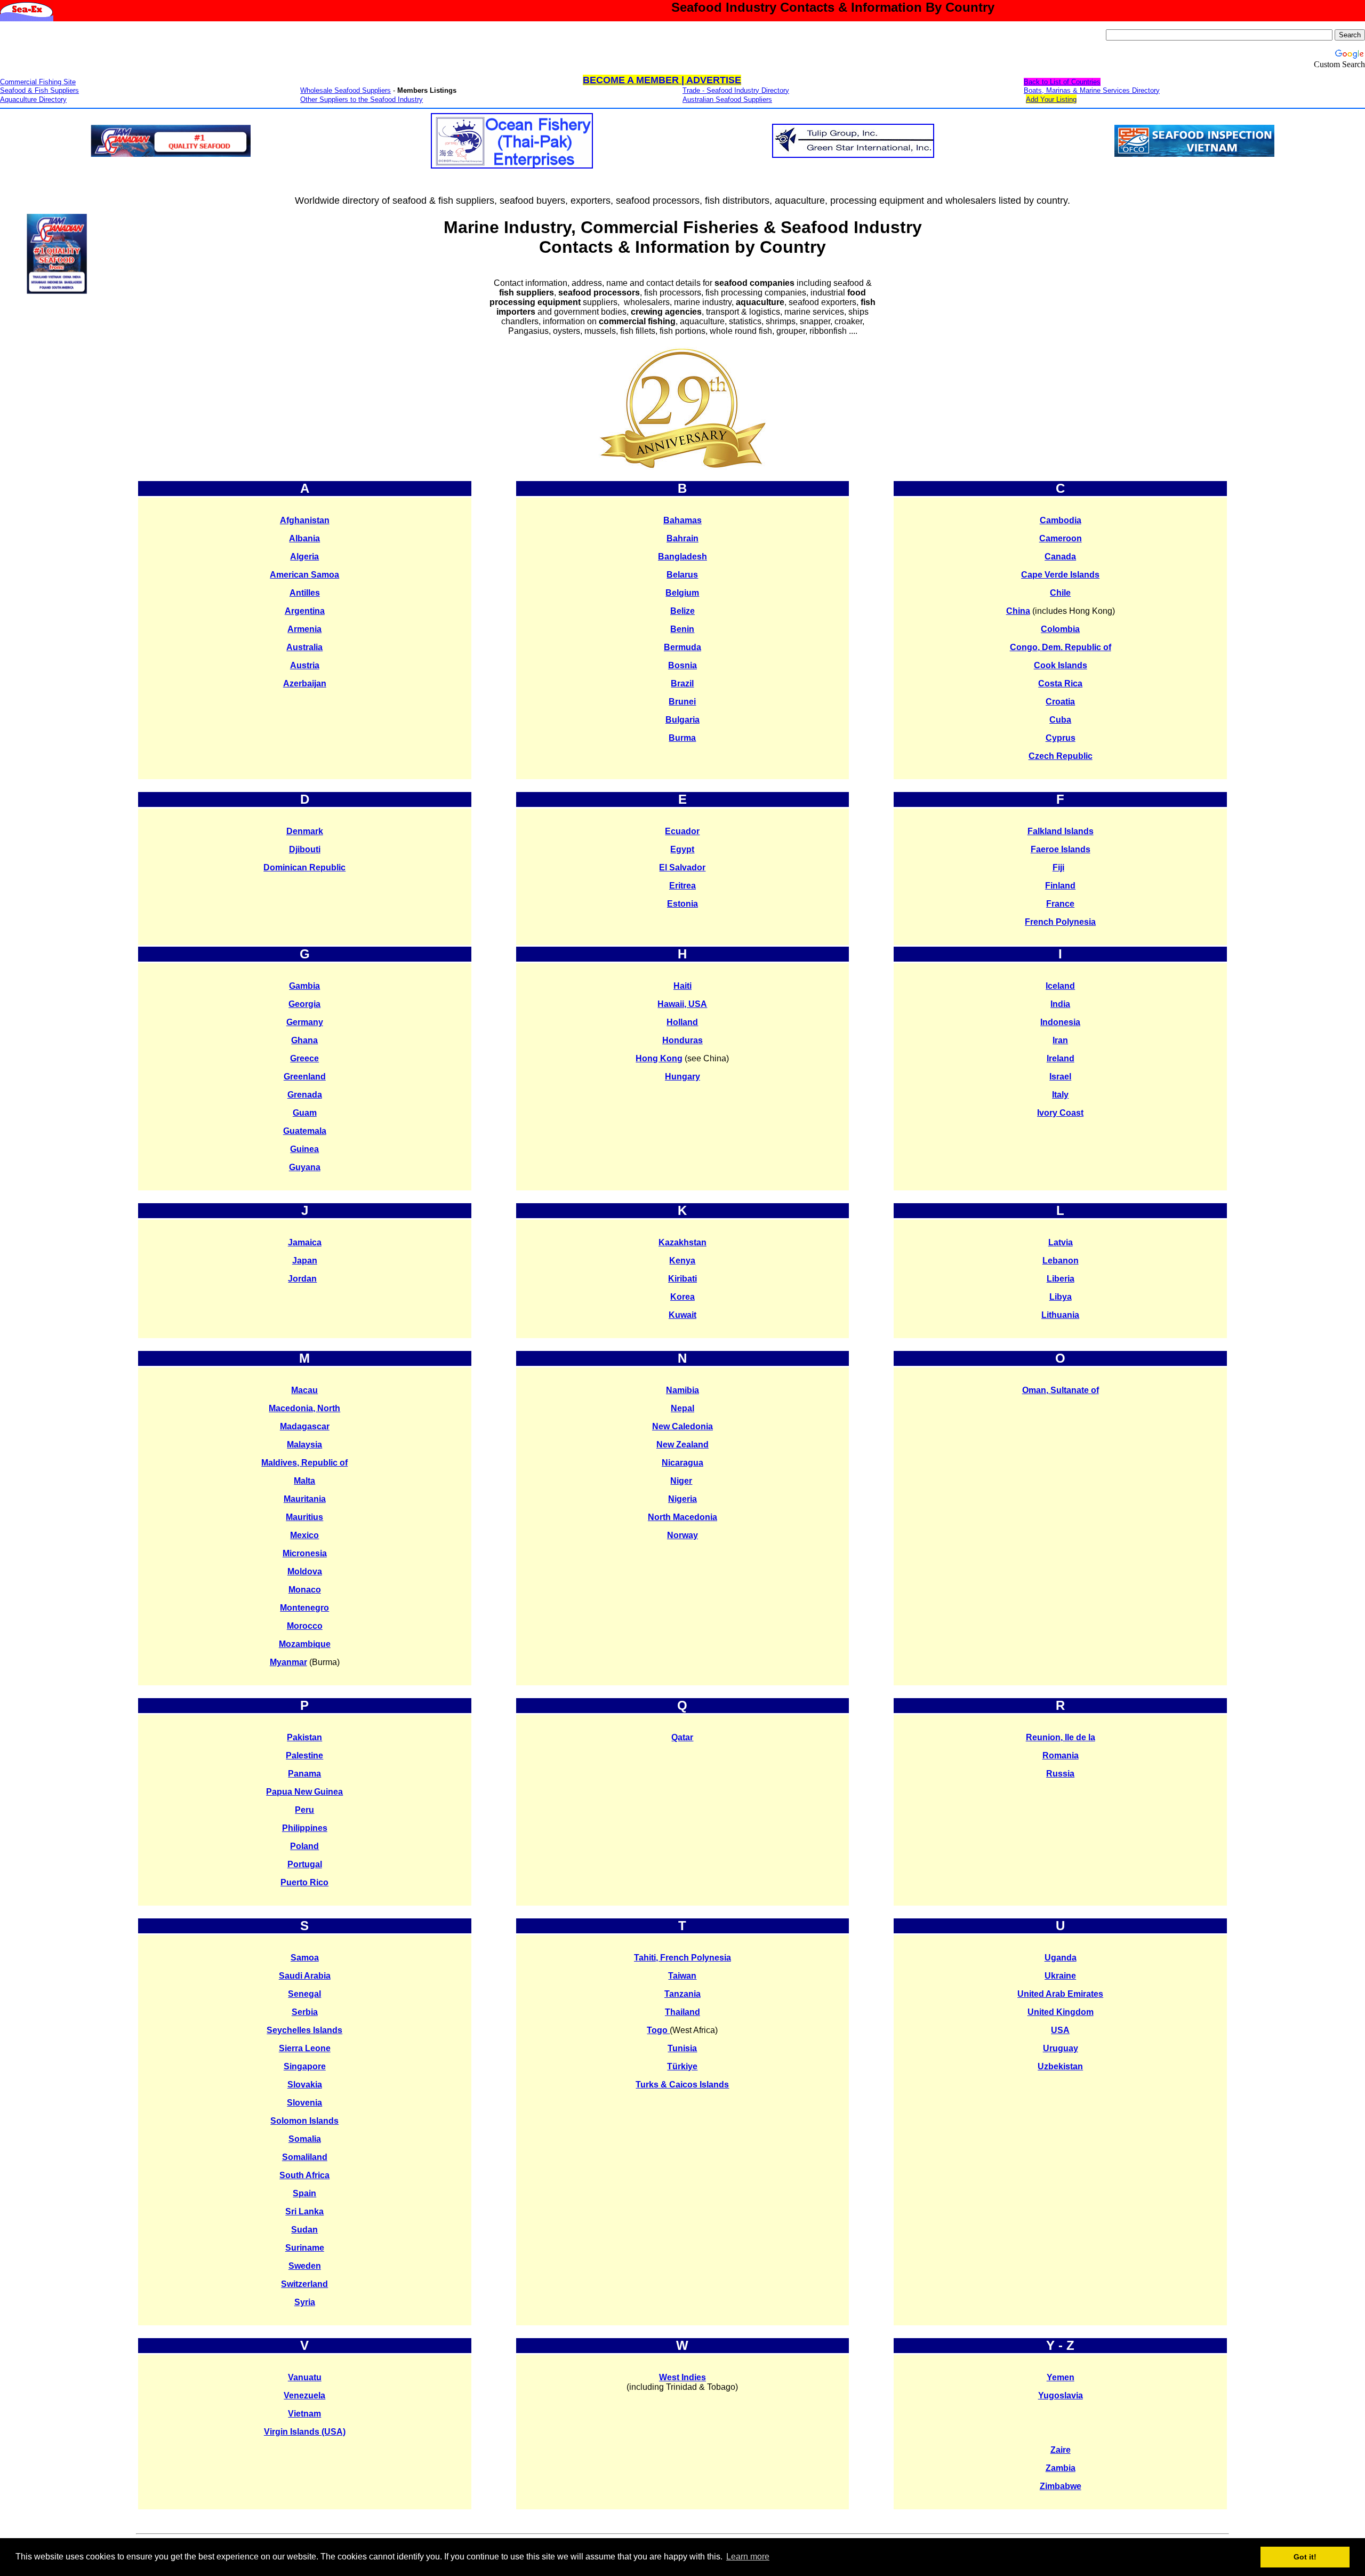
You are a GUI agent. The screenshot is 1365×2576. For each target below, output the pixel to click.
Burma (682, 738)
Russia (1060, 1774)
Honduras (682, 1040)
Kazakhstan (682, 1242)
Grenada (305, 1095)
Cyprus (1061, 738)
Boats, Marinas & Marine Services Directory (1092, 90)
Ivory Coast (1060, 1113)
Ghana (304, 1040)
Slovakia (305, 2085)
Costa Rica (1060, 683)
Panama (304, 1774)
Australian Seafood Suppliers (727, 99)
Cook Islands (1061, 665)
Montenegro (304, 1608)
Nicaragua (682, 1463)
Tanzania (682, 1994)
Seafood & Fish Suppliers (39, 90)
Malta (304, 1481)
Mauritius (304, 1517)
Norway (682, 1535)
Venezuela (304, 2395)
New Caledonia (682, 1426)
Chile (1060, 593)
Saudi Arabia (305, 1976)
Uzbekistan (1060, 2066)
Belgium (682, 593)
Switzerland (304, 2284)
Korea (682, 1297)
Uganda (1061, 1958)
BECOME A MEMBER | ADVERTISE (662, 80)
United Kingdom (1061, 2012)
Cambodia (1061, 520)
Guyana (305, 1167)
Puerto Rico (304, 1882)
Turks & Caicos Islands (682, 2085)
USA (1060, 2030)
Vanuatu (305, 2377)
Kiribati (682, 1279)
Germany (305, 1022)
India (1060, 1004)
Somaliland (305, 2157)
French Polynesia (1060, 922)
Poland (304, 1846)
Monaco (305, 1590)
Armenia (304, 629)
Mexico (304, 1535)
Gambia (304, 986)
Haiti (682, 986)
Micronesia (305, 1553)
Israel (1060, 1077)
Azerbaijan (305, 683)
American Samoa (304, 575)
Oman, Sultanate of (1061, 1390)
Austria (305, 665)
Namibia (682, 1390)
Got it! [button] (1305, 2557)
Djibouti (305, 849)
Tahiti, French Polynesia (682, 1958)
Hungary (682, 1077)
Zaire (1061, 2450)
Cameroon (1061, 538)
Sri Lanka (304, 2211)
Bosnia (682, 665)
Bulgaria (682, 720)
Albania (304, 538)
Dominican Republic (304, 867)
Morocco (305, 1626)
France (1060, 904)
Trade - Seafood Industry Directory (736, 90)
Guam (305, 1113)
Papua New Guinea (304, 1792)
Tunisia (682, 2048)
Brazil (682, 683)
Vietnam (304, 2414)
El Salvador (682, 867)
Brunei (682, 702)
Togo (658, 2030)
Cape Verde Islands (1060, 575)
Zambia (1061, 2468)
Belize (682, 611)
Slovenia (304, 2103)
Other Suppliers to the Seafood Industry (362, 99)
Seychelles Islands (304, 2030)
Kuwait (682, 1315)
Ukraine (1060, 1976)
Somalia (305, 2139)
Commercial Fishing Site (38, 82)
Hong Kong (659, 1058)
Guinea (304, 1149)
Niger (681, 1481)
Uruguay (1061, 2048)
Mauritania (305, 1499)
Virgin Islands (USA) (305, 2432)
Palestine (304, 1755)
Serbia (305, 2012)
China (1018, 611)
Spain (304, 2193)
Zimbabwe (1061, 2486)
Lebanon (1061, 1261)
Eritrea (682, 886)
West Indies (682, 2377)
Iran (1060, 1040)
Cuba (1060, 720)
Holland (682, 1022)
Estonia (682, 904)
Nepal (682, 1408)
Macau (304, 1390)
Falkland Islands (1061, 831)
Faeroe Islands (1061, 849)
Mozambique (305, 1644)
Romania (1061, 1755)
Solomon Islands (304, 2121)
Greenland (305, 1077)
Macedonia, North (304, 1408)
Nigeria (682, 1499)
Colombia (1060, 629)
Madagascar (305, 1426)
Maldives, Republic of (304, 1463)
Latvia (1061, 1242)
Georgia (304, 1004)
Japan (305, 1261)
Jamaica (305, 1242)
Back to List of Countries (1062, 82)
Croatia (1060, 702)
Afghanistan (305, 520)
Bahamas (682, 520)
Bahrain (682, 538)
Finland (1060, 886)
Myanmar (288, 1662)
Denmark (305, 831)
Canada (1060, 557)
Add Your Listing (1051, 99)
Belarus (682, 575)
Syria (305, 2302)
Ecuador (682, 831)
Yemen (1061, 2377)
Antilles (305, 593)
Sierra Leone (305, 2048)
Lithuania (1060, 1315)
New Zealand (682, 1445)
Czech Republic (1061, 756)
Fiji (1058, 867)
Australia (304, 647)
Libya (1061, 1297)
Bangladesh (682, 557)
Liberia (1061, 1279)
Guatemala (305, 1131)
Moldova (305, 1571)
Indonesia (1060, 1022)
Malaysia (304, 1445)
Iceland (1060, 986)
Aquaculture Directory (33, 99)
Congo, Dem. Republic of (1061, 647)
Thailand (682, 2012)
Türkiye (682, 2066)
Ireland (1061, 1058)
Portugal (305, 1864)
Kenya (682, 1261)
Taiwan (682, 1976)
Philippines (305, 1828)
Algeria (304, 557)
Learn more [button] (748, 2557)
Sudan (304, 2230)
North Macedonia (682, 1517)
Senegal (304, 1994)
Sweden (305, 2266)
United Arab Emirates (1060, 1994)
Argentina (305, 611)
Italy (1060, 1095)
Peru (304, 1810)
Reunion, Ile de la (1061, 1737)
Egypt (682, 849)
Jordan (302, 1279)
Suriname (305, 2248)
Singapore (305, 2066)
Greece (304, 1058)
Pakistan (304, 1737)
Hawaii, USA (682, 1004)
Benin (682, 629)
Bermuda (682, 647)
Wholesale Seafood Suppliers (346, 90)
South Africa (304, 2175)
